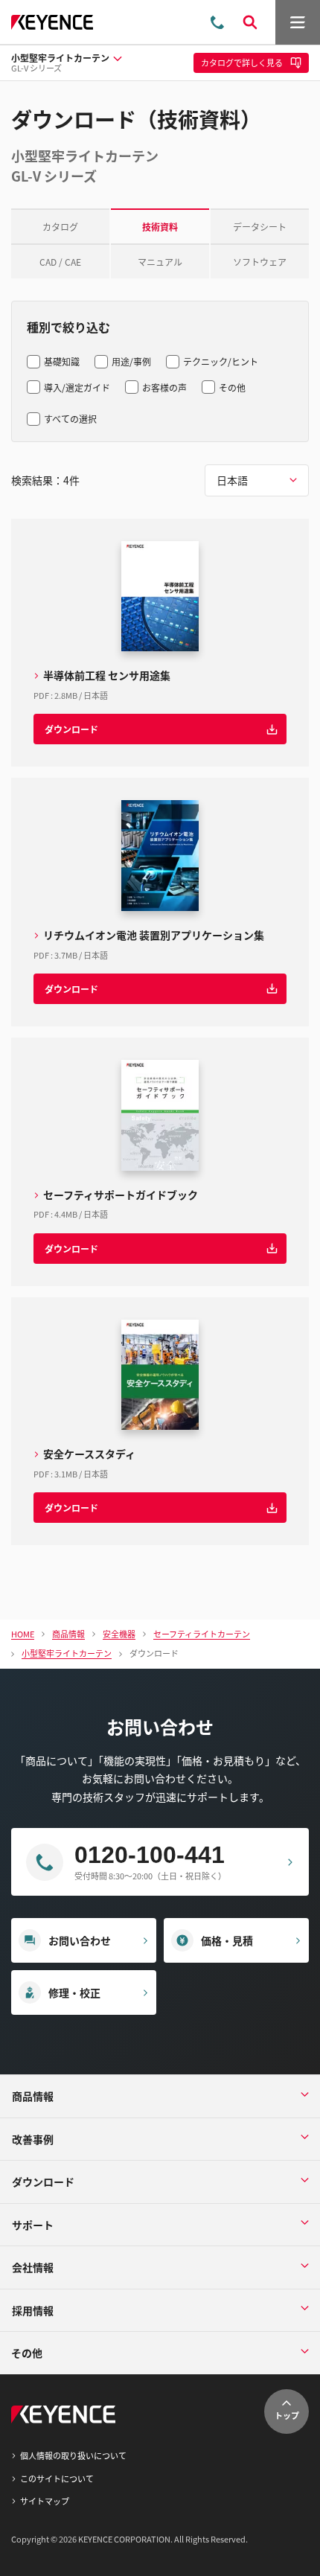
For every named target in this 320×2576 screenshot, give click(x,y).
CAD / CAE (60, 262)
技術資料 (160, 227)
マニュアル (160, 262)
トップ (287, 2415)
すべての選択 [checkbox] (70, 419)
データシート (260, 227)
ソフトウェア (260, 262)
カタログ (60, 227)
